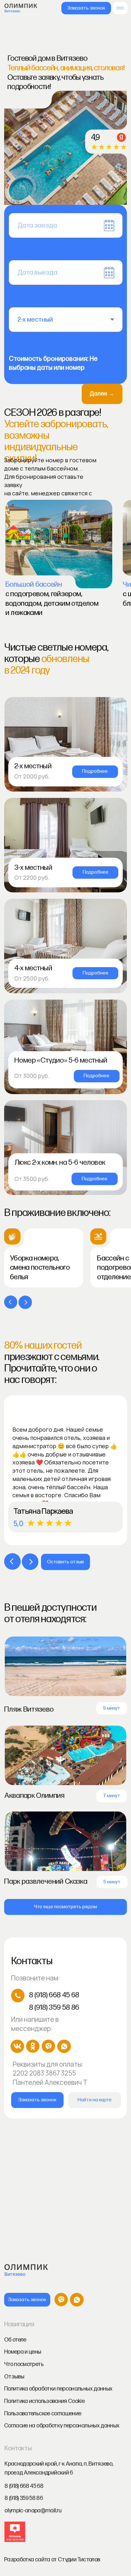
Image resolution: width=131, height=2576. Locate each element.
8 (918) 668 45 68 (54, 1995)
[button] (86, 8)
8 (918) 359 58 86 (54, 2007)
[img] (120, 8)
